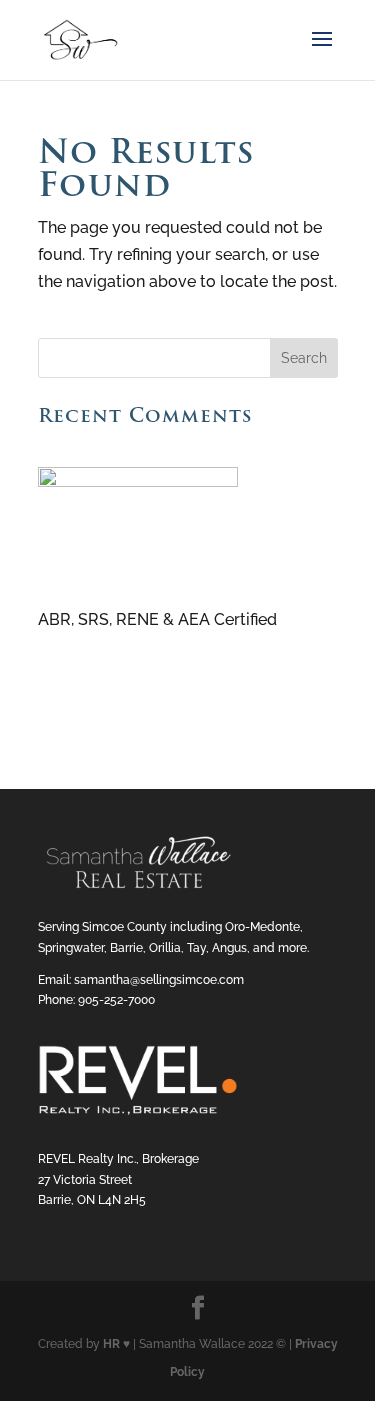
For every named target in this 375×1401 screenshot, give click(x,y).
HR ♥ (116, 1344)
